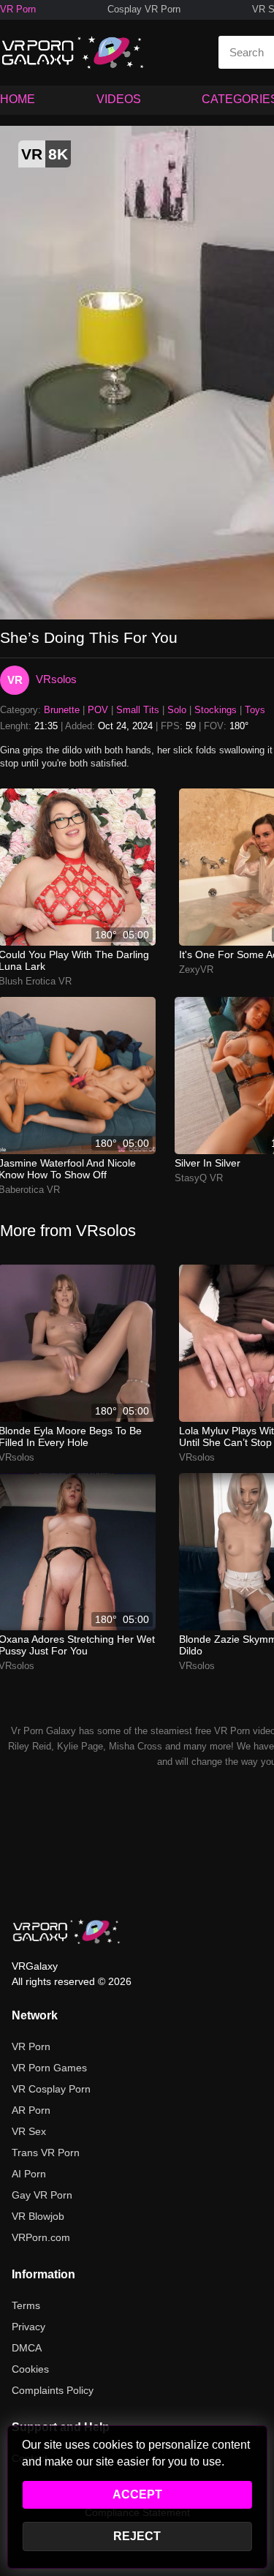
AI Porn (29, 2174)
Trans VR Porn (46, 2153)
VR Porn (18, 9)
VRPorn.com (41, 2237)
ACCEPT (137, 2494)
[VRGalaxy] (66, 1932)
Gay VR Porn (42, 2195)
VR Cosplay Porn (51, 2089)
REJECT (137, 2536)
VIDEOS (119, 99)
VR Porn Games (49, 2068)
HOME (18, 99)
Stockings (216, 710)
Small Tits (138, 710)
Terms (26, 2305)
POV (98, 710)
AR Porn (31, 2110)
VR (15, 680)
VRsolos (56, 679)
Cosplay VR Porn (144, 9)
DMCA (27, 2348)
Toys (255, 710)
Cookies (30, 2369)
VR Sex (29, 2131)
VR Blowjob (38, 2216)
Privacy (28, 2327)
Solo (177, 710)
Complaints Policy (53, 2390)
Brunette (62, 710)
